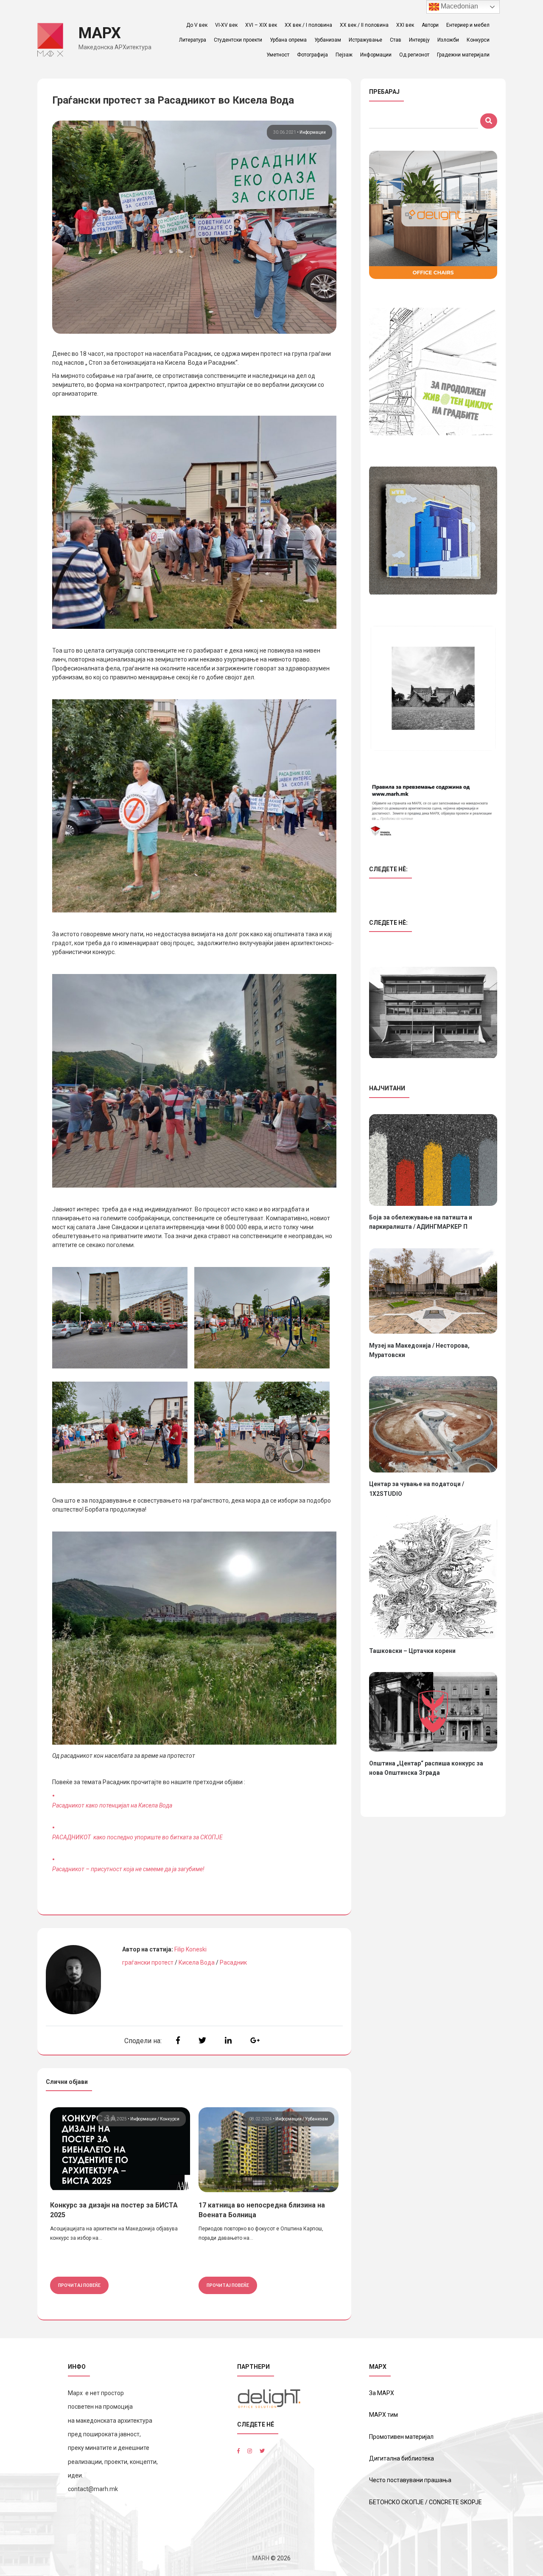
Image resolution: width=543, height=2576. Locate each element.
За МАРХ (382, 2393)
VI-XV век (226, 25)
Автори (430, 25)
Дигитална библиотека (402, 2458)
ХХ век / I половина (308, 25)
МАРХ (100, 33)
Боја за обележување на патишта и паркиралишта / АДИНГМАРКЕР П (421, 1222)
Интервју (419, 40)
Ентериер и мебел (468, 25)
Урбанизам (328, 40)
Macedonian (459, 6)
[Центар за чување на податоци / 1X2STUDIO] (433, 1424)
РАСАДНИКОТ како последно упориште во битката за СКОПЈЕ (137, 1837)
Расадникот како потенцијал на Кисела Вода (112, 1805)
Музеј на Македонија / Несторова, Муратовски (419, 1350)
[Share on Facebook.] (178, 2040)
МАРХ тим (383, 2415)
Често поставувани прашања (410, 2480)
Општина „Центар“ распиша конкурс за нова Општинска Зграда (426, 1768)
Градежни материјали (463, 55)
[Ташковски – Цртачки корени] (433, 1577)
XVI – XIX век (261, 25)
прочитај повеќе (79, 2285)
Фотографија (312, 55)
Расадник (233, 1962)
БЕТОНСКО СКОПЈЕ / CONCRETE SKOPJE (425, 2502)
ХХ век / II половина (364, 25)
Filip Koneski (190, 1949)
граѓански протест (148, 1962)
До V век (197, 25)
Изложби (448, 40)
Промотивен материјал (401, 2437)
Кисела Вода (197, 1962)
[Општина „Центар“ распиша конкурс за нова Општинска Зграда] (433, 1712)
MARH (261, 2558)
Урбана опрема (288, 40)
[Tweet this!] (202, 2040)
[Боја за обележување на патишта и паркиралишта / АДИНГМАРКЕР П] (433, 1160)
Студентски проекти (238, 40)
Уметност (278, 55)
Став (396, 40)
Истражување (365, 40)
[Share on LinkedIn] (228, 2040)
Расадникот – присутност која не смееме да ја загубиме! (128, 1869)
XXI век (405, 25)
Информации (376, 55)
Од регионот (414, 55)
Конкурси (478, 40)
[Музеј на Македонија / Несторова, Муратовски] (433, 1291)
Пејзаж (344, 55)
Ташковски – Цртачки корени (412, 1651)
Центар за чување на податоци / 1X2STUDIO (417, 1489)
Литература (193, 40)
